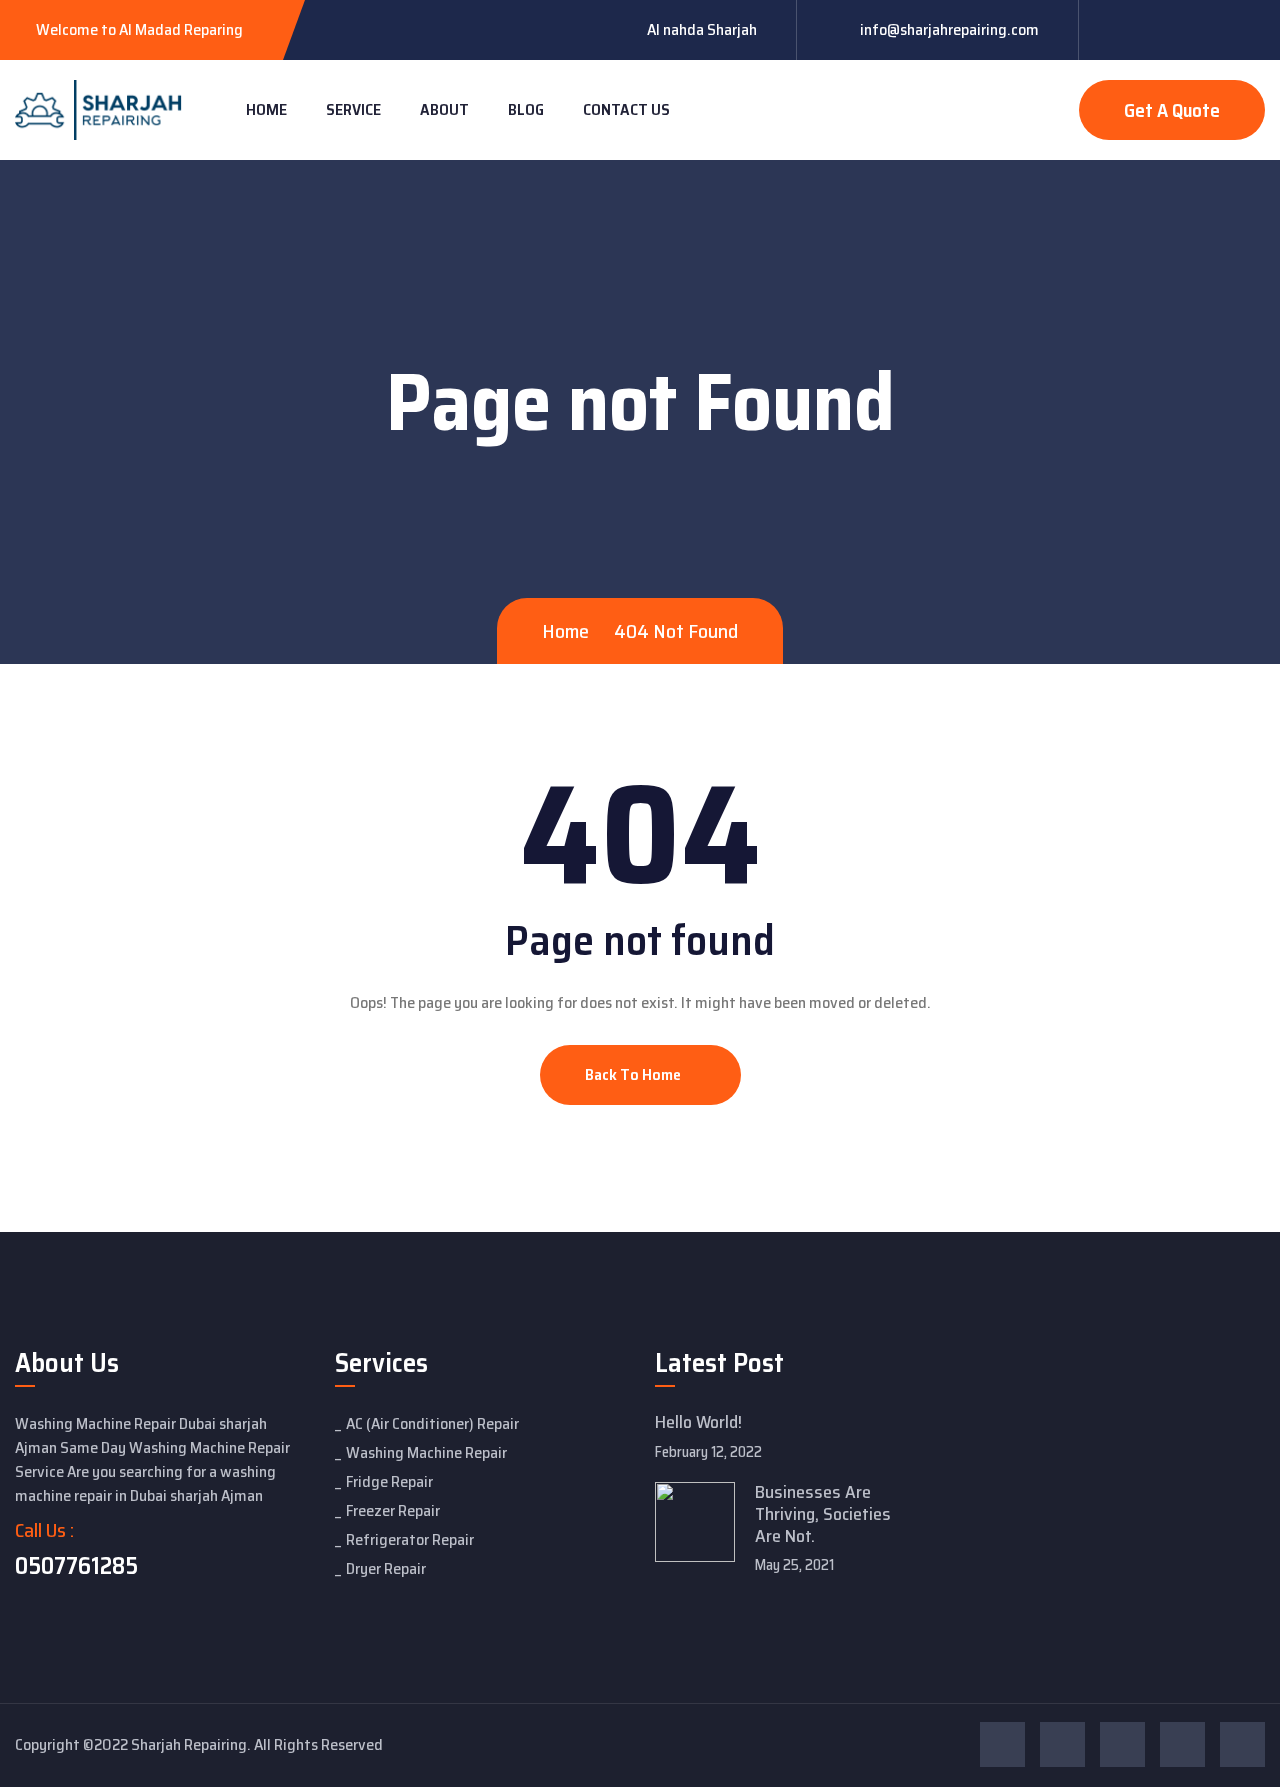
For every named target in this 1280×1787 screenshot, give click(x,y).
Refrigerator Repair (410, 1539)
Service (353, 109)
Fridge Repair (389, 1481)
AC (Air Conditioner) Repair (432, 1423)
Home (266, 109)
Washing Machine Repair (426, 1452)
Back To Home (634, 1074)
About (444, 109)
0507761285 (76, 1566)
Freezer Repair (393, 1510)
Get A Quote (1172, 110)
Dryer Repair (386, 1568)
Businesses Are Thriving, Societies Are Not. (823, 1513)
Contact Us (626, 109)
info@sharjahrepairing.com (949, 29)
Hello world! (698, 1422)
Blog (526, 109)
